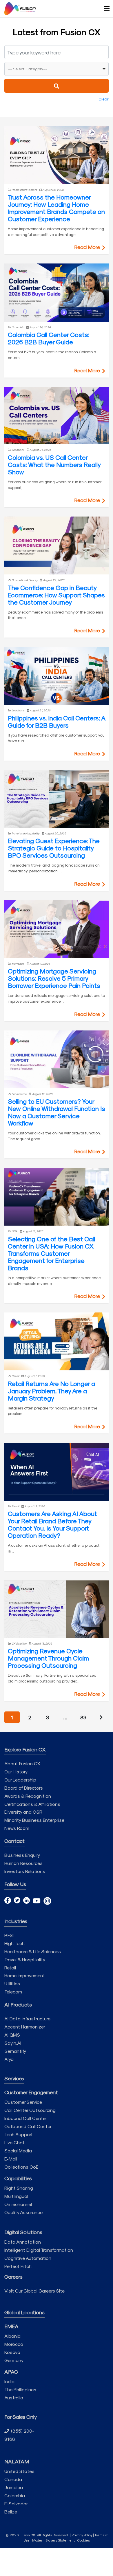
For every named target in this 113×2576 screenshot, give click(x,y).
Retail (10, 1968)
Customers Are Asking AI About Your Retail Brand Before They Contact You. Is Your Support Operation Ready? (52, 1524)
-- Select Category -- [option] (28, 69)
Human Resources (23, 1863)
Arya (9, 2059)
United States (19, 2471)
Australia (14, 2398)
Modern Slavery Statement (53, 2540)
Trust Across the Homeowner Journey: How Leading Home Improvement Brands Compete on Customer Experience (56, 208)
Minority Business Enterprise (34, 1820)
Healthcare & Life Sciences (33, 1951)
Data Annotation (23, 2242)
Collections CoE (21, 2167)
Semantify (15, 2051)
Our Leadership (20, 1780)
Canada (13, 2479)
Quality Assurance (23, 2212)
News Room (17, 1828)
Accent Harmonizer (25, 2027)
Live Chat (14, 2142)
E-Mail (11, 2159)
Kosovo (12, 2352)
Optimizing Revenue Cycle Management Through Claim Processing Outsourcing (48, 1658)
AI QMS (12, 2035)
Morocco (14, 2344)
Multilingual (16, 2196)
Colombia (15, 2495)
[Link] (20, 9)
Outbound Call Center (28, 2126)
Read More (88, 247)
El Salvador (16, 2503)
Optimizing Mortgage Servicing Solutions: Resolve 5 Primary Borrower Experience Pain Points (54, 978)
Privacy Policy (82, 2535)
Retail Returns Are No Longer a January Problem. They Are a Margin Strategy (51, 1391)
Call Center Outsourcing (30, 2110)
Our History (16, 1772)
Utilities (12, 1983)
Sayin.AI (13, 2043)
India (9, 2381)
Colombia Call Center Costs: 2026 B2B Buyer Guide (49, 338)
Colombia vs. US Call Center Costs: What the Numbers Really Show (54, 464)
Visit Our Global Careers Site (34, 2291)
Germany (14, 2360)
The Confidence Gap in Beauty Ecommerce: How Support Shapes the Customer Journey (56, 595)
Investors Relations (25, 1871)
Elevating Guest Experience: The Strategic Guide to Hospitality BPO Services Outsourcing (54, 848)
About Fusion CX (22, 1763)
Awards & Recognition (28, 1796)
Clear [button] (104, 99)
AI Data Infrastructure (27, 2018)
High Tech (14, 1943)
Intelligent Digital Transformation (39, 2250)
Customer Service (23, 2102)
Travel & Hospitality (25, 1959)
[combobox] (57, 69)
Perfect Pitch (18, 2266)
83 (83, 1717)
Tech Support (19, 2134)
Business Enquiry (22, 1855)
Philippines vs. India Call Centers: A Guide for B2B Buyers (57, 721)
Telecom (13, 1992)
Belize (11, 2512)
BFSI (9, 1935)
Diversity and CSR (23, 1812)
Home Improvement (25, 1975)
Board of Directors (24, 1788)
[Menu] (104, 9)
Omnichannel (18, 2204)
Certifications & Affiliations (32, 1804)
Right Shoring (19, 2188)
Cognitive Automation (28, 2258)
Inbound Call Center (26, 2118)
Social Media (18, 2151)
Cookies (84, 2540)
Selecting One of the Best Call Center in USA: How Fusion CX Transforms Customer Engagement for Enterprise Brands (51, 1253)
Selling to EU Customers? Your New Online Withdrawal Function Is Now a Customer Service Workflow (57, 1112)
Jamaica (14, 2487)
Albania (12, 2336)
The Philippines (20, 2389)
